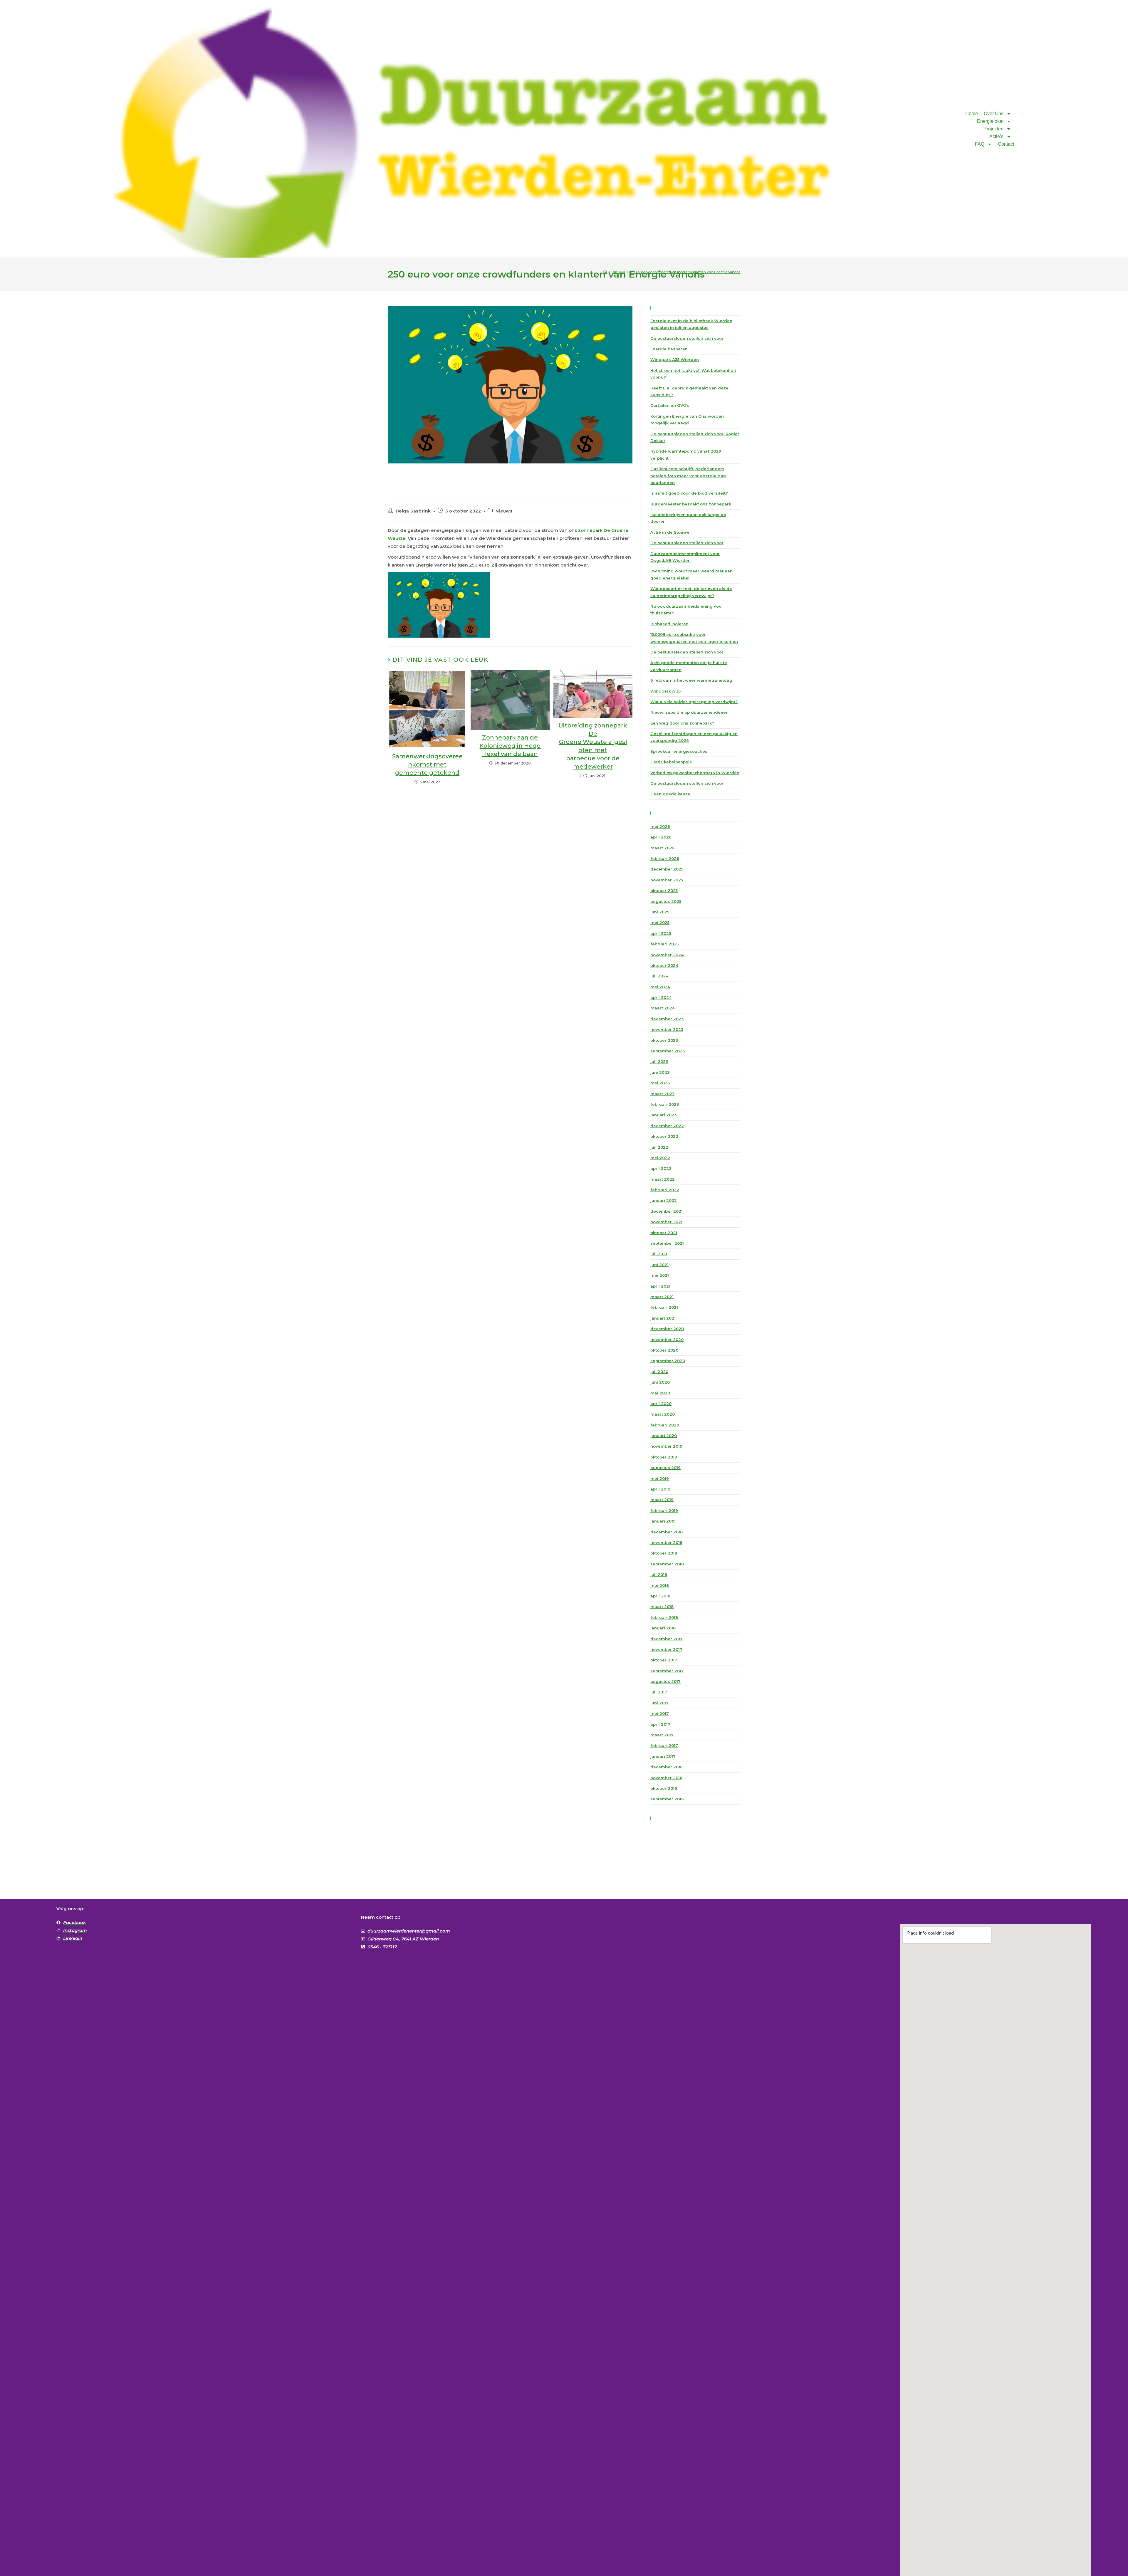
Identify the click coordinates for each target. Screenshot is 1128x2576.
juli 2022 (659, 1147)
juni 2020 (660, 1382)
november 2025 (667, 880)
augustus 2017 (665, 1681)
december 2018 (667, 1532)
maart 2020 (663, 1414)
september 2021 (667, 1243)
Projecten (993, 129)
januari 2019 (663, 1521)
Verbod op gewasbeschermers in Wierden (695, 773)
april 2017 (660, 1724)
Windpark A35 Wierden (675, 359)
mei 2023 (660, 1083)
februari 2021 (664, 1307)
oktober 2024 (664, 965)
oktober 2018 (664, 1553)
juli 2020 (659, 1372)
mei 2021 (660, 1275)
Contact (1006, 144)
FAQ (980, 144)
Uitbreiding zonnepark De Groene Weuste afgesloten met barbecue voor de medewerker (593, 746)
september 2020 (668, 1361)
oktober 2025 (664, 890)
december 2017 (667, 1639)
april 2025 (661, 933)
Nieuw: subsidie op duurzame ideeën (689, 712)
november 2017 (666, 1649)
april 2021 (660, 1286)
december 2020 (667, 1329)
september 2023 (668, 1051)
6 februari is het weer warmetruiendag (691, 680)
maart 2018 (662, 1607)
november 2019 (666, 1446)
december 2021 (667, 1211)
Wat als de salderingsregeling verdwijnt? (694, 702)
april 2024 (661, 997)
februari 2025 (664, 944)
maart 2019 (662, 1500)
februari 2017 (664, 1745)
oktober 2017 (664, 1660)
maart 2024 (663, 1008)
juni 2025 (660, 912)
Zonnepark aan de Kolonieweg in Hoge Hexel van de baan (510, 746)
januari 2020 (664, 1436)
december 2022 (667, 1126)
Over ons (994, 114)
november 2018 (666, 1542)
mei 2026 (660, 826)
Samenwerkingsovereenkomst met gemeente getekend (427, 764)
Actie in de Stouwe (670, 532)
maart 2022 (663, 1179)
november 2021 (666, 1222)
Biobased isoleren (669, 624)
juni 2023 (660, 1072)
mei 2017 (660, 1713)
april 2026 (661, 837)
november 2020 (667, 1340)
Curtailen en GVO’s (670, 405)
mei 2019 (660, 1478)
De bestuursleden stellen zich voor (687, 338)
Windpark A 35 (665, 691)
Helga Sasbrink (413, 511)
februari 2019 (664, 1510)
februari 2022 (665, 1190)
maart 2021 (662, 1297)
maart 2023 (662, 1094)
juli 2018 (659, 1574)
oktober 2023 (664, 1040)
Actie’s (996, 136)
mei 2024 (660, 987)
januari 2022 (664, 1200)
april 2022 (661, 1168)
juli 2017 (659, 1692)
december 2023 (667, 1019)
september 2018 (667, 1564)
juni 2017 (659, 1703)
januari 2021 (663, 1318)
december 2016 (667, 1767)
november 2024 (667, 955)
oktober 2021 (664, 1233)
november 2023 (667, 1029)
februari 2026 (665, 858)
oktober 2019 (664, 1457)
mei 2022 (660, 1158)
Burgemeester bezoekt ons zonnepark (691, 504)
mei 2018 (660, 1585)
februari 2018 (664, 1617)
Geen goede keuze (670, 794)
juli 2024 (659, 976)
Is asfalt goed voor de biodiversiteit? (689, 493)
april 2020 (661, 1404)
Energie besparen (669, 349)
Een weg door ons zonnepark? (683, 723)
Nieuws (504, 511)
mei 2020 (660, 1393)
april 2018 (660, 1596)
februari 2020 (665, 1425)
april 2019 (660, 1489)
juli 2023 (659, 1061)
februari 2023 (665, 1104)
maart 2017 (662, 1735)
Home (972, 114)
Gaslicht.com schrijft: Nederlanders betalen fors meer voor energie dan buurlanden (688, 476)
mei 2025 (660, 922)
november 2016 (666, 1778)
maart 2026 (663, 848)
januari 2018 (663, 1628)
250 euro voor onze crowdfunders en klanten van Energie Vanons (685, 272)
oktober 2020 (664, 1350)
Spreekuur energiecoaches (679, 751)
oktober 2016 (664, 1788)
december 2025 (667, 869)
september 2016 (667, 1799)
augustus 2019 (665, 1468)
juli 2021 (659, 1254)
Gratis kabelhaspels (671, 762)
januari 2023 (663, 1115)
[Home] (605, 272)
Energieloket (990, 121)
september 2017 (667, 1671)
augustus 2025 (666, 901)
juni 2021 (659, 1265)
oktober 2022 (664, 1136)
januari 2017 (663, 1756)
